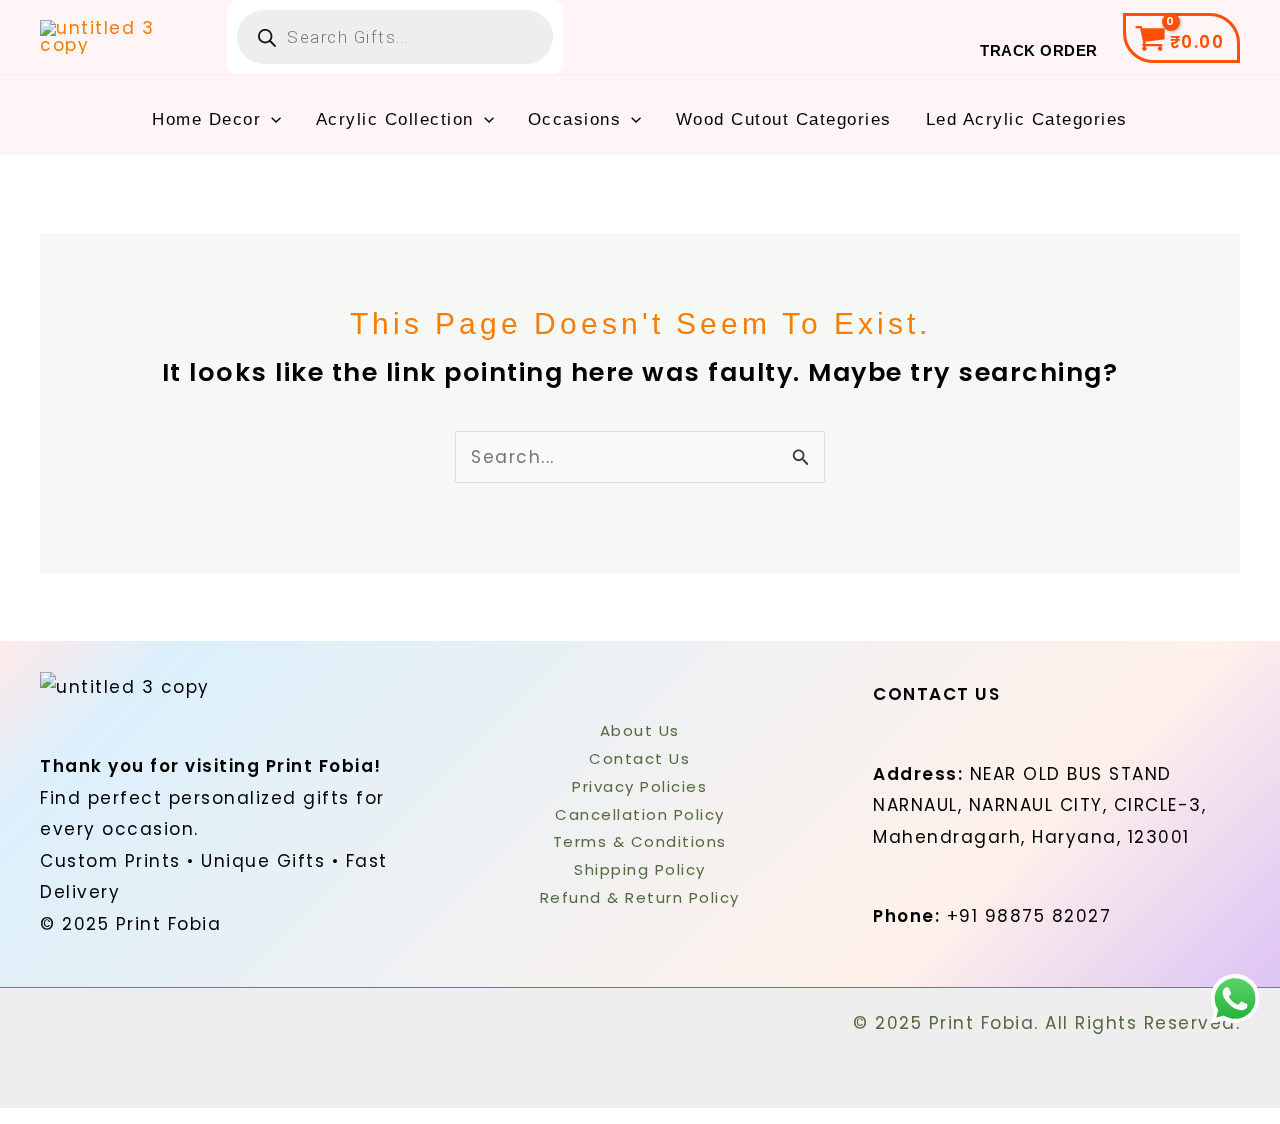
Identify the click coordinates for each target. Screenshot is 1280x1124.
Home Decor (206, 119)
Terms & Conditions (640, 841)
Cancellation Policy (640, 814)
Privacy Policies (639, 786)
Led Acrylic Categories (1027, 119)
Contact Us (639, 758)
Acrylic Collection (395, 119)
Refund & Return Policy (640, 897)
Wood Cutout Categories (784, 119)
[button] (271, 120)
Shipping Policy (640, 869)
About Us (640, 730)
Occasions (575, 119)
